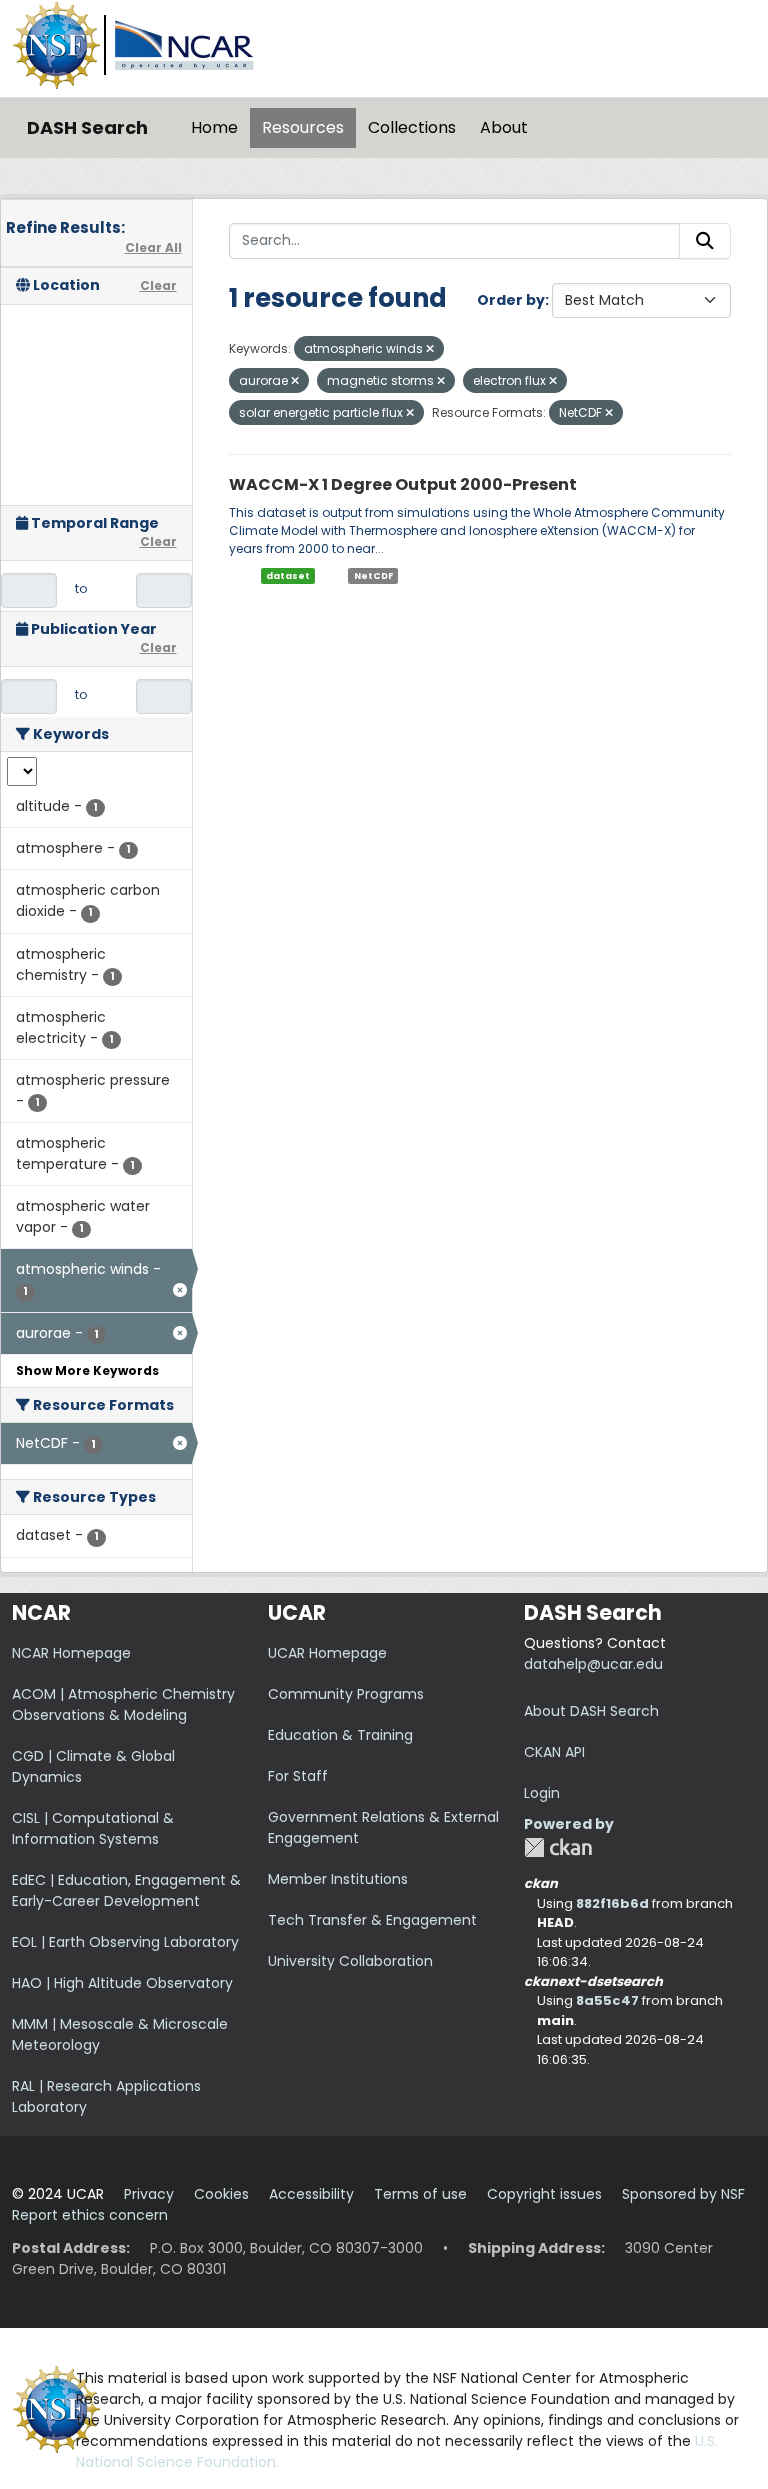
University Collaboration (350, 1961)
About (504, 127)
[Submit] (705, 241)
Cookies (221, 2194)
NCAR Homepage (71, 1653)
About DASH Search (591, 1711)
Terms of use (420, 2194)
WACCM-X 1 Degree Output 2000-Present (403, 484)
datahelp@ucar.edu (593, 1664)
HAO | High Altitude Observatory (122, 1983)
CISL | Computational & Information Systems (93, 1828)
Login (542, 1793)
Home (214, 127)
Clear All (153, 247)
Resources (303, 127)
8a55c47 (607, 2000)
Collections (412, 127)
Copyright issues (544, 2194)
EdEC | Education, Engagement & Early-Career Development (126, 1890)
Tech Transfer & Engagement (372, 1920)
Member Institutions (338, 1879)
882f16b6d (612, 1903)
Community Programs (346, 1694)
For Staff (298, 1776)
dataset (288, 576)
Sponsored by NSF (683, 2194)
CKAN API (554, 1752)
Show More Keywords (87, 1370)
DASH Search (87, 127)
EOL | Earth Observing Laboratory (125, 1942)
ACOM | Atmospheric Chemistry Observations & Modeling (123, 1704)
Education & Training (340, 1735)
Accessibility (311, 2194)
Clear (158, 285)
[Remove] (430, 349)
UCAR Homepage (327, 1653)
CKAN (558, 1847)
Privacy (149, 2194)
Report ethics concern (90, 2215)
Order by (511, 300)
